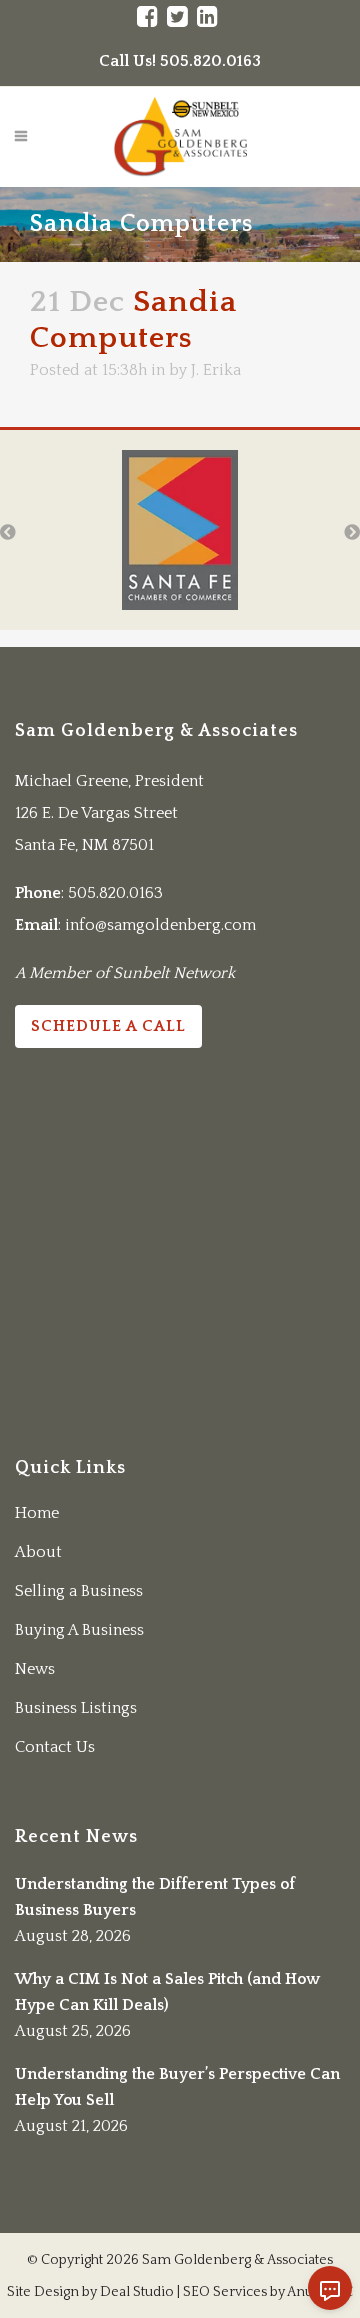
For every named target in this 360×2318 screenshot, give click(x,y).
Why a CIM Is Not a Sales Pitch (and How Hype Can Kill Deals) (167, 1992)
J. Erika (216, 370)
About (38, 1552)
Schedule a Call (108, 1026)
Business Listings (76, 1708)
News (35, 1669)
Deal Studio (137, 2292)
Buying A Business (79, 1630)
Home (37, 1513)
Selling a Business (79, 1591)
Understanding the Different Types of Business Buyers (155, 1897)
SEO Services (225, 2292)
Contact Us (55, 1747)
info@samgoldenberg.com (160, 925)
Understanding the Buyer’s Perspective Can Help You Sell (177, 2087)
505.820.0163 (115, 893)
